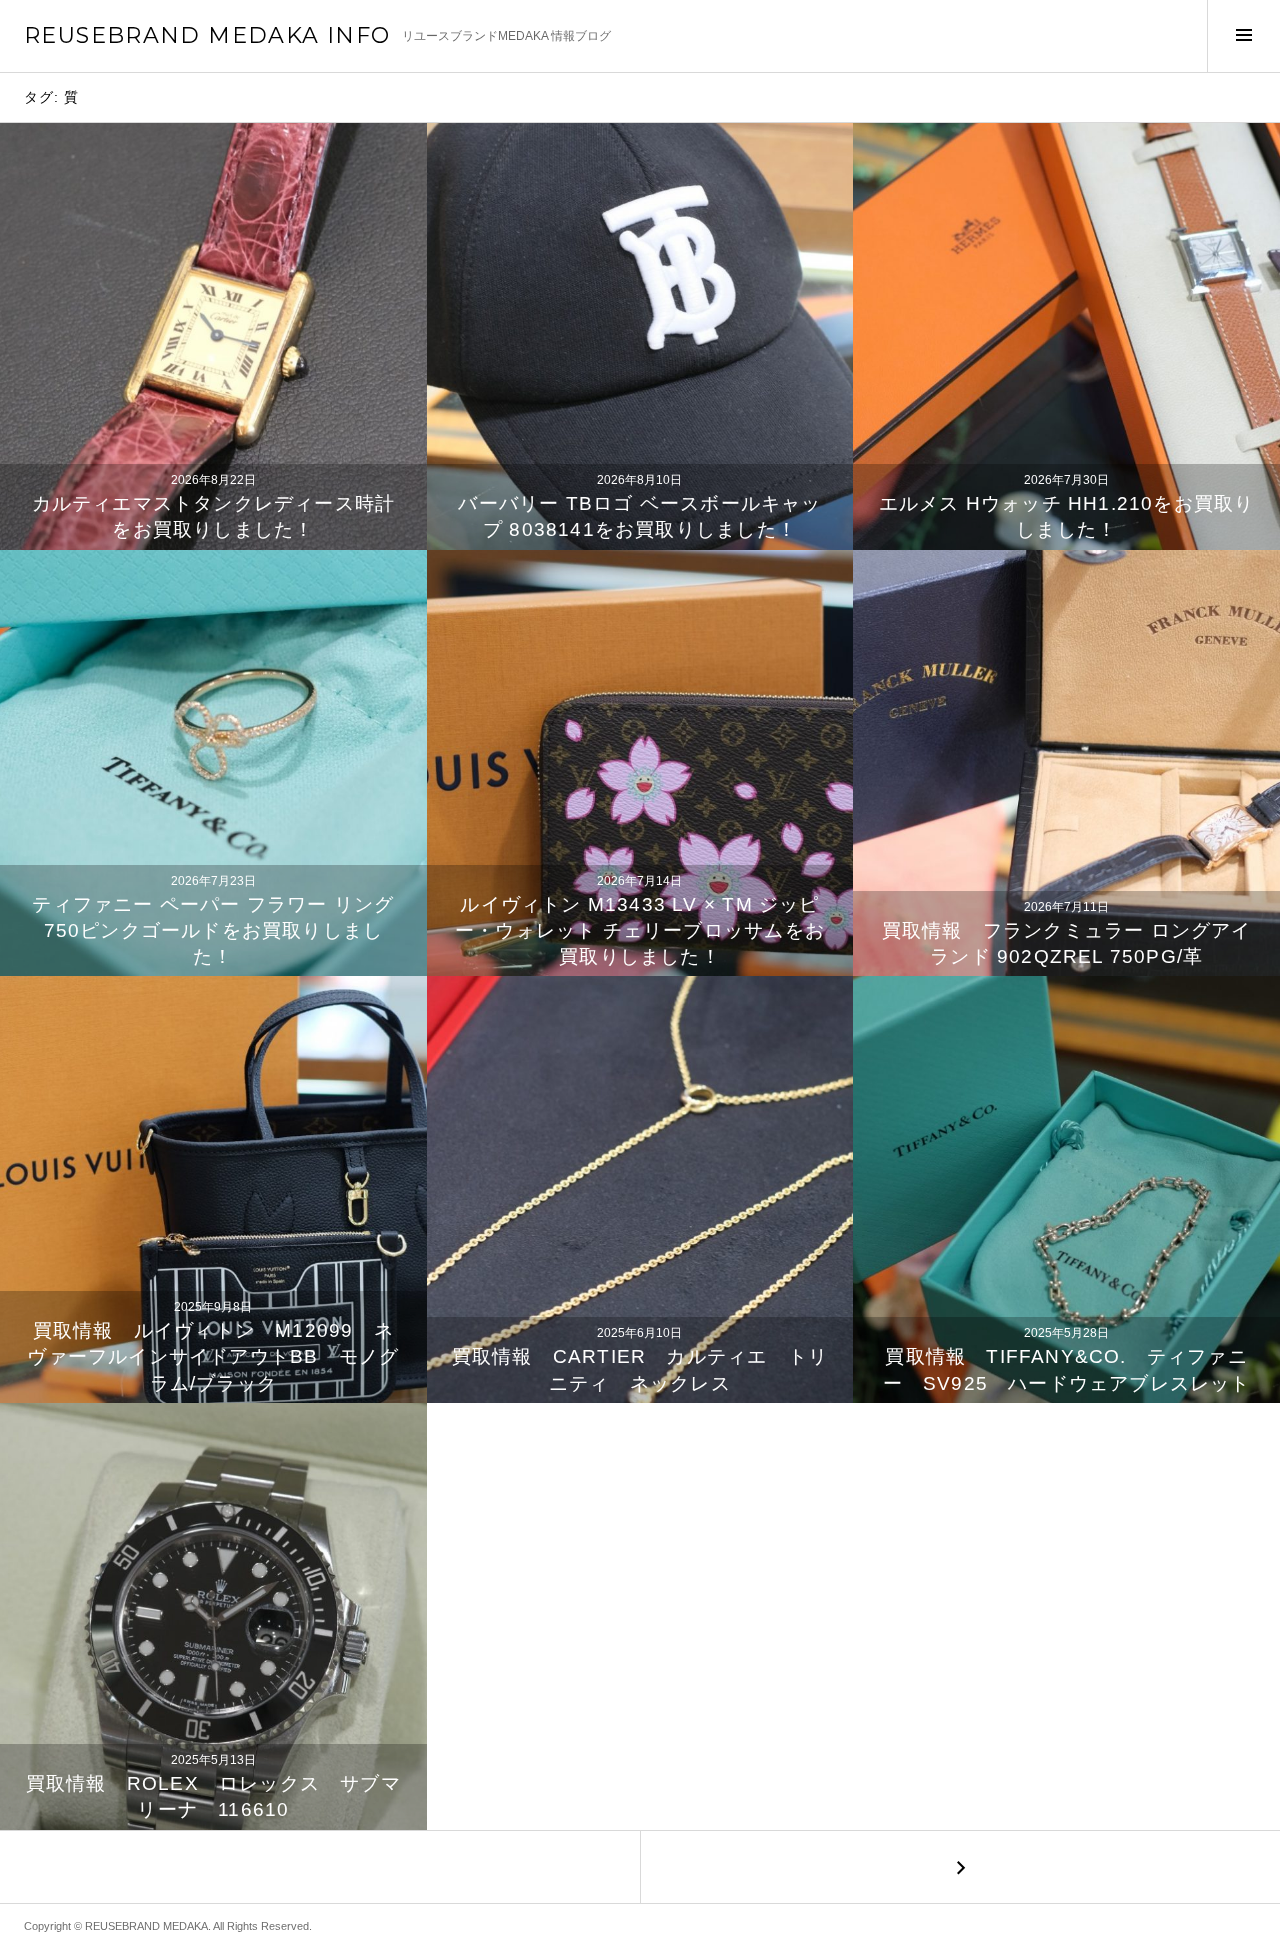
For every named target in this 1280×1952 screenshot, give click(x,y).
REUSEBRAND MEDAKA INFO (207, 35)
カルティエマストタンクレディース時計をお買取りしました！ (214, 516)
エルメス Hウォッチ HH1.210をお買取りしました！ (1067, 516)
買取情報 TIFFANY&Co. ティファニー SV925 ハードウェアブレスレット (1067, 1369)
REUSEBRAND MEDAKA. (148, 1926)
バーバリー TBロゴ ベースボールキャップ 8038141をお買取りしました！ (639, 516)
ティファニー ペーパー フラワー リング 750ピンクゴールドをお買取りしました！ (213, 931)
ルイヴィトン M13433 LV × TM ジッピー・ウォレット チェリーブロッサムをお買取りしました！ (640, 931)
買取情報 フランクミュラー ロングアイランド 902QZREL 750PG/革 (1067, 943)
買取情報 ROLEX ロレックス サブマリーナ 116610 (213, 1796)
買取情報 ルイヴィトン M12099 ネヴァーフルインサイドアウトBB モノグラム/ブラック (213, 1357)
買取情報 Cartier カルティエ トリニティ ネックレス (640, 1369)
